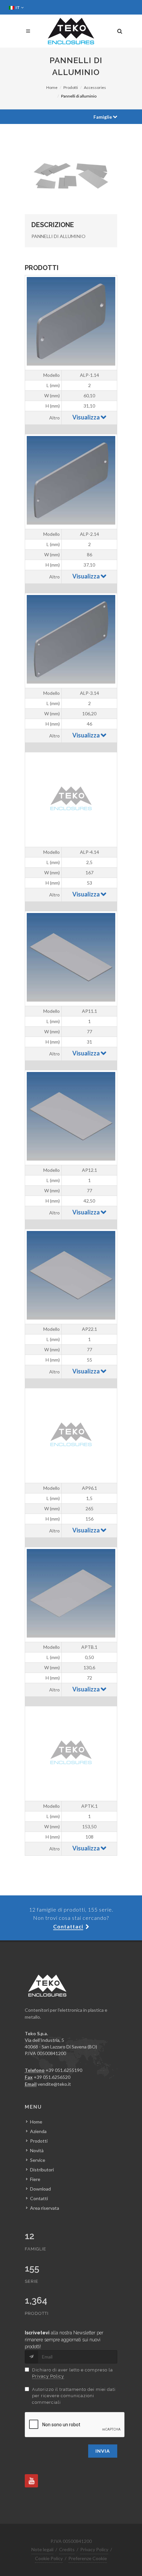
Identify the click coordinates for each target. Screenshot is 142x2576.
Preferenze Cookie (88, 2558)
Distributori (42, 2170)
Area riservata (45, 2208)
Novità (37, 2150)
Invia (103, 2451)
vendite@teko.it (54, 2084)
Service (38, 2160)
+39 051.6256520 (52, 2077)
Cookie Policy (49, 2558)
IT (18, 7)
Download (40, 2189)
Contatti (39, 2198)
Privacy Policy (48, 2376)
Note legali (42, 2549)
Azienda (38, 2131)
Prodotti (71, 87)
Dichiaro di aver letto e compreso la (72, 2373)
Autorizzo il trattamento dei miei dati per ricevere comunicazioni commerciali (74, 2396)
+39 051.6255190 (64, 2070)
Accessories (95, 87)
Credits (67, 2549)
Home (52, 87)
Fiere (35, 2179)
